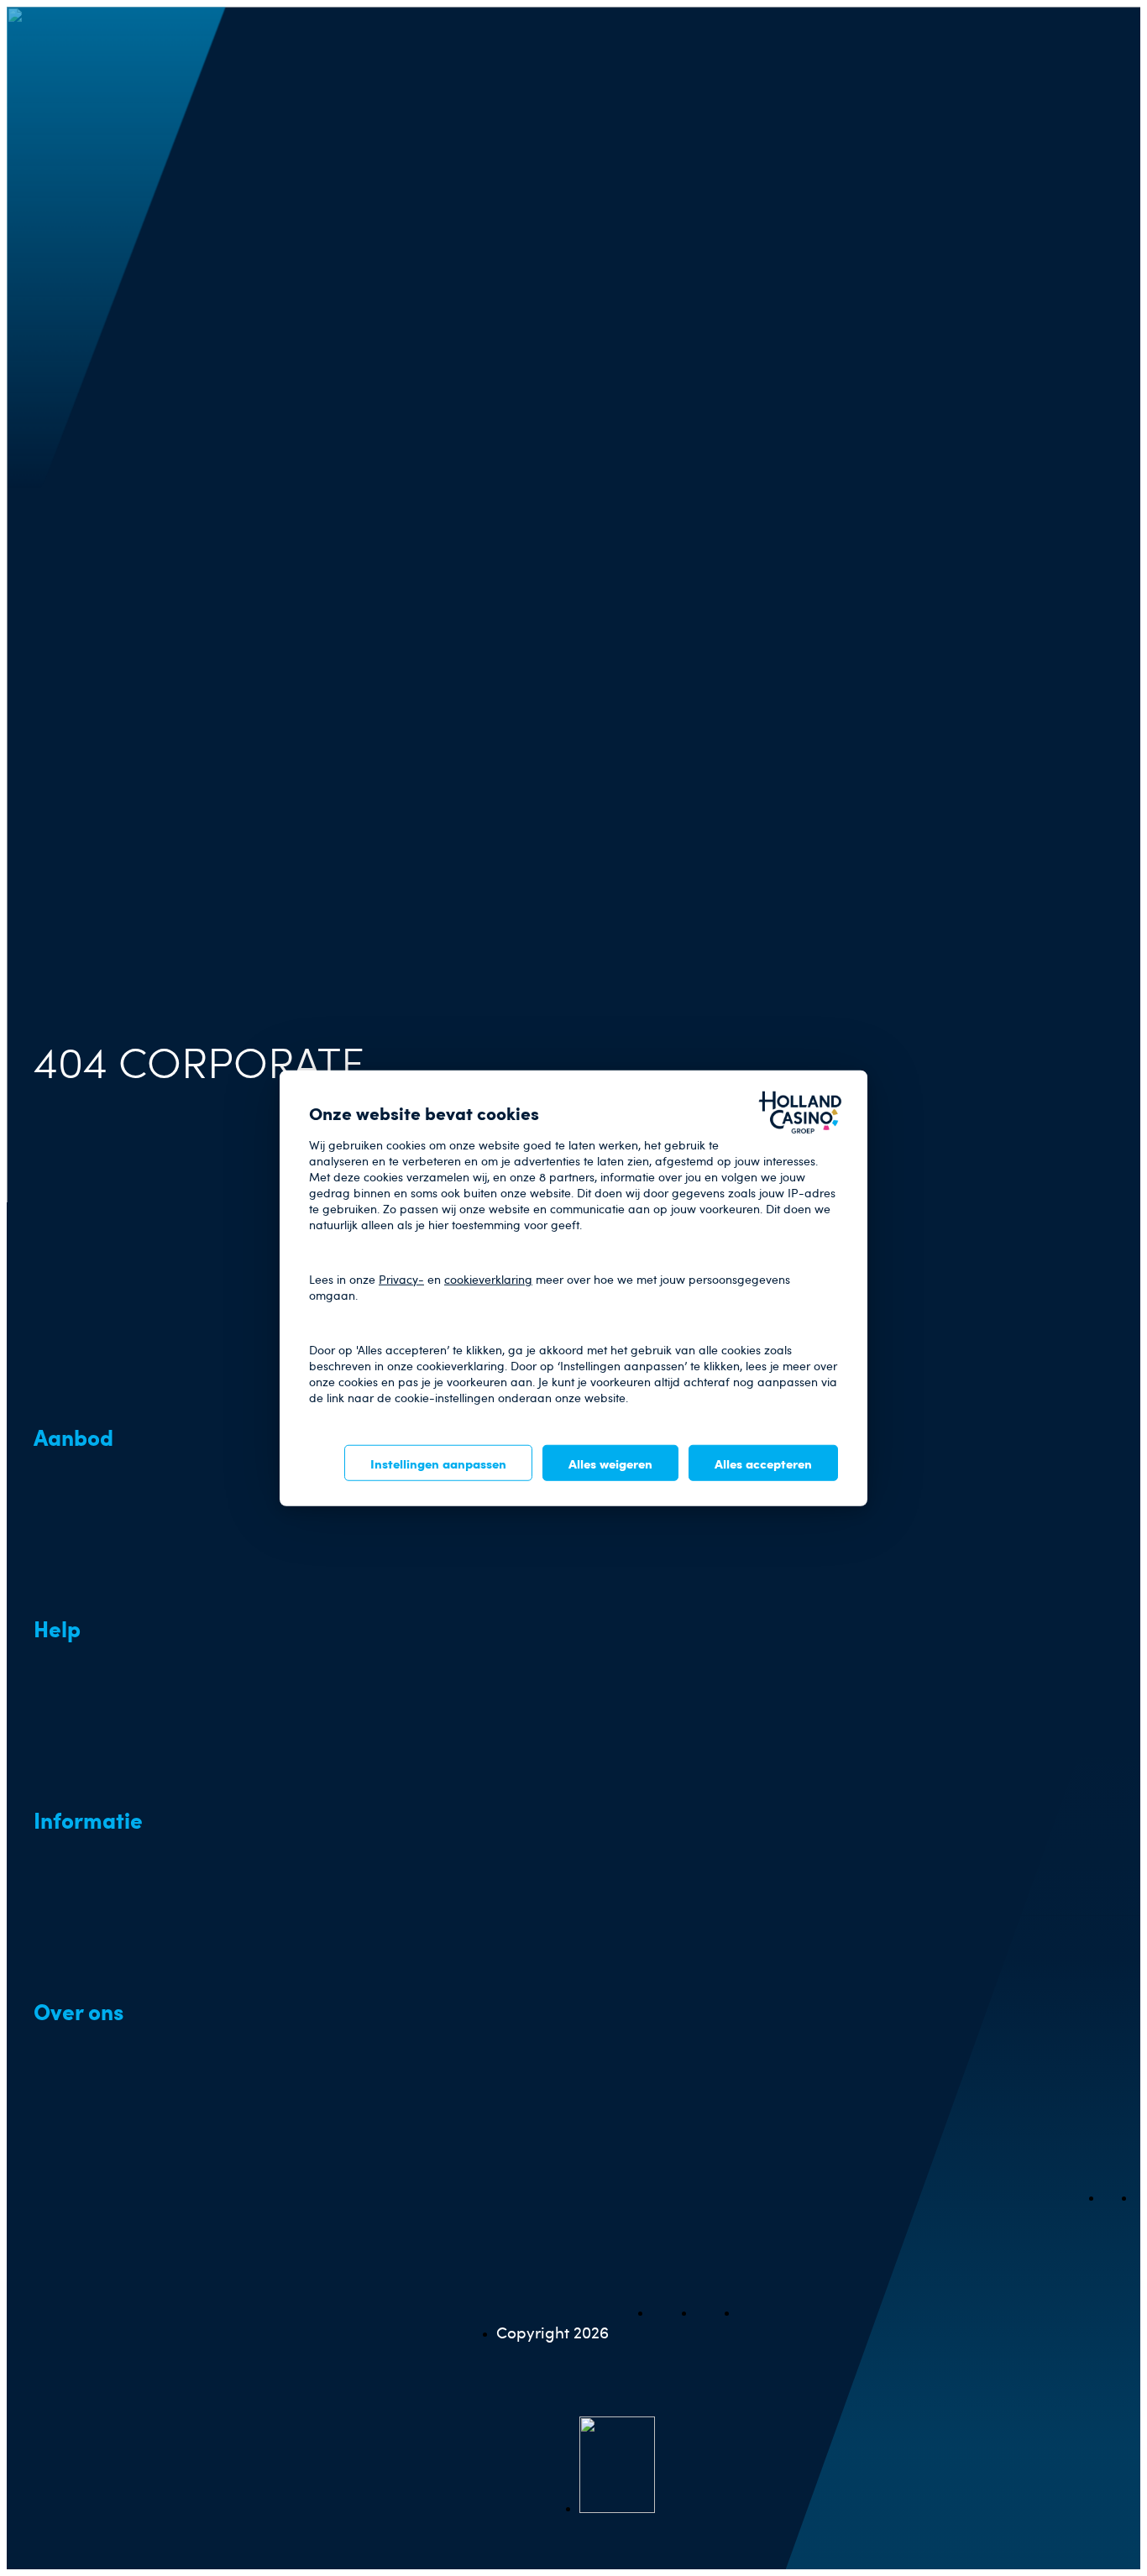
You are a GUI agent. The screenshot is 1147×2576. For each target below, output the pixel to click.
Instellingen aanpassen (438, 1462)
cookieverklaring (488, 1278)
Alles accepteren (763, 1462)
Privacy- (401, 1278)
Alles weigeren (610, 1462)
